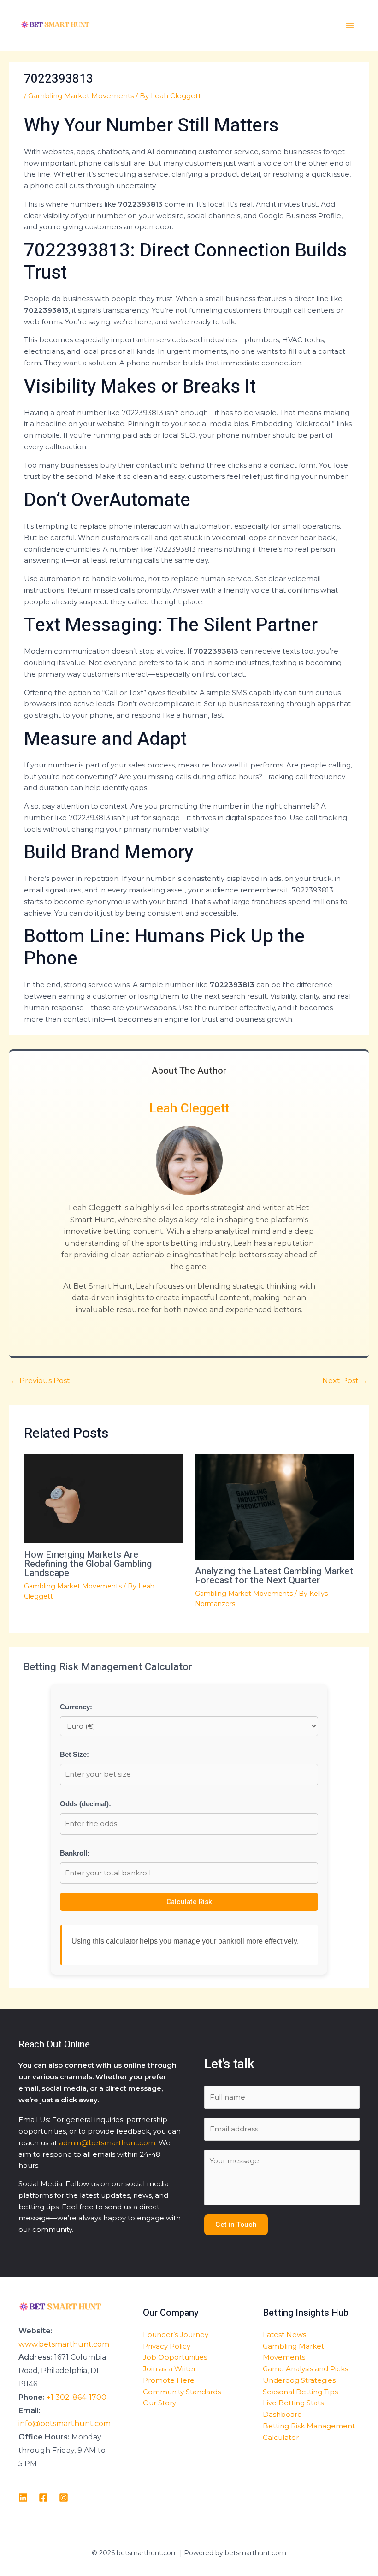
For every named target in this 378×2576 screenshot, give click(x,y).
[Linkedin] (23, 2498)
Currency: (76, 1707)
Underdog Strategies (299, 2380)
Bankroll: (75, 1853)
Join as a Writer (169, 2369)
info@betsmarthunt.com (65, 2424)
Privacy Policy (167, 2346)
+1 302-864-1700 (77, 2397)
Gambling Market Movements (81, 96)
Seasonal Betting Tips (300, 2392)
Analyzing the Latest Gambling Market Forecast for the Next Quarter (274, 1576)
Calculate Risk (189, 1902)
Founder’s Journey (176, 2335)
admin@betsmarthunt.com (107, 2143)
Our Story (159, 2403)
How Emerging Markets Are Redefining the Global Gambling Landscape (88, 1564)
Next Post (345, 1381)
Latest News (284, 2335)
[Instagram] (64, 2498)
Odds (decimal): (86, 1804)
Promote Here (169, 2380)
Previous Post (40, 1381)
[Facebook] (43, 2498)
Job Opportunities (175, 2357)
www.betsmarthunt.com (64, 2344)
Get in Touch (236, 2225)
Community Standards (182, 2392)
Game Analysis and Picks (305, 2369)
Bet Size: (74, 1754)
